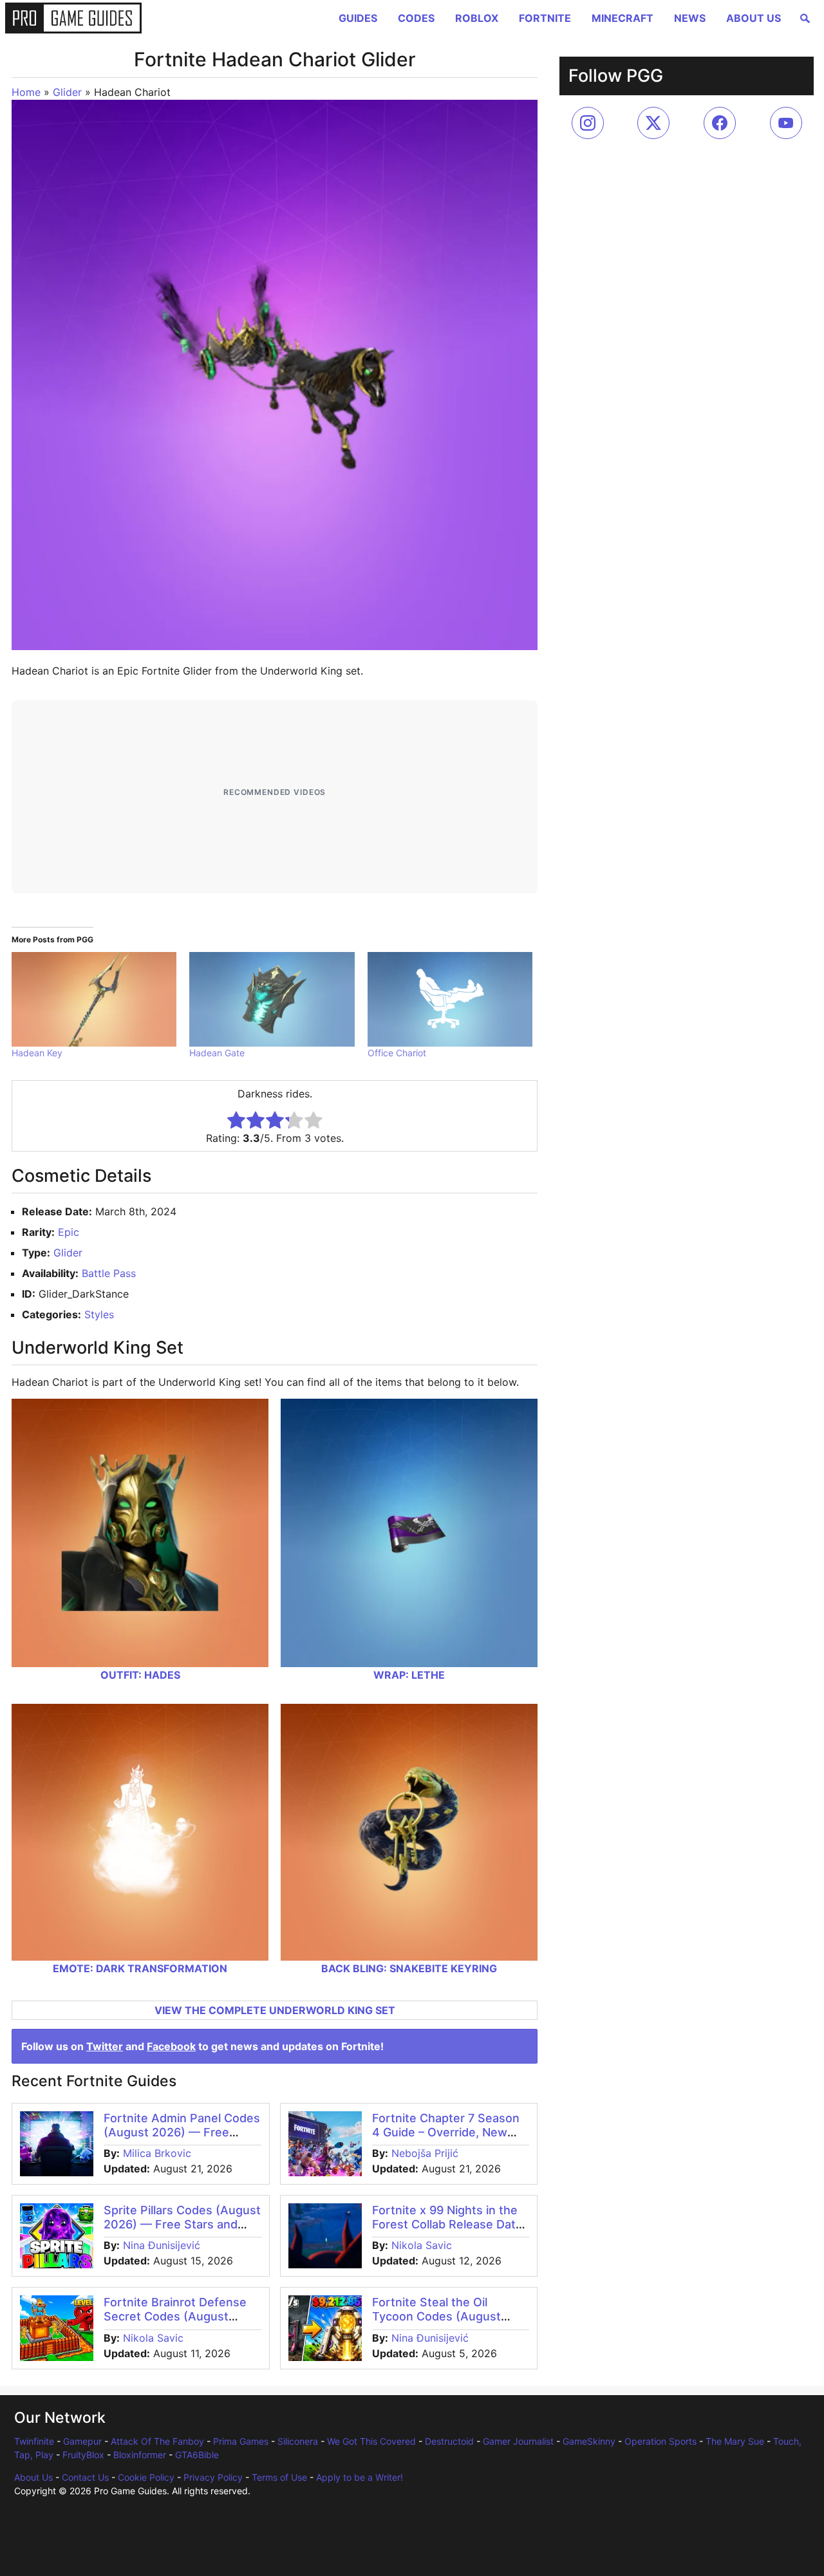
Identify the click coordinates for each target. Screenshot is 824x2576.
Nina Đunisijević (162, 2245)
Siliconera (298, 2441)
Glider (67, 92)
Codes (416, 18)
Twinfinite (34, 2441)
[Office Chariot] (450, 999)
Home (26, 92)
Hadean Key (37, 1053)
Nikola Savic (422, 2245)
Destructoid (449, 2441)
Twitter (105, 2046)
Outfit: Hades (140, 1675)
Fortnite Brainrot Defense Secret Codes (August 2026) (175, 2316)
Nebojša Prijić (425, 2153)
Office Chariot (397, 1053)
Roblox (477, 18)
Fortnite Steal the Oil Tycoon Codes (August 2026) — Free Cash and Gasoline (438, 2323)
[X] (653, 123)
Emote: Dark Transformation (140, 1968)
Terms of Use (279, 2477)
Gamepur (82, 2441)
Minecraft (623, 18)
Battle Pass (109, 1273)
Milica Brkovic (157, 2153)
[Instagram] (588, 123)
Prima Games (241, 2441)
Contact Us (85, 2477)
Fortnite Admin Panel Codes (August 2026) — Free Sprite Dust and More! (182, 2132)
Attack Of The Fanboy (157, 2441)
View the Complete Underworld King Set (275, 2010)
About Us (754, 18)
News (690, 18)
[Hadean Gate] (272, 999)
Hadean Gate (217, 1053)
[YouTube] (786, 123)
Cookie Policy (146, 2477)
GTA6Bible (197, 2455)
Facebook (171, 2046)
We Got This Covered (371, 2441)
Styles (99, 1314)
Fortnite (545, 18)
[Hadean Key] (94, 999)
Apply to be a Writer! (360, 2477)
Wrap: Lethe (409, 1675)
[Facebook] (720, 123)
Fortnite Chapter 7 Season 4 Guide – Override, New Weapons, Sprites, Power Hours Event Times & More (447, 2139)
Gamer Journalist (518, 2441)
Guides (358, 18)
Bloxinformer (140, 2455)
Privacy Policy (213, 2477)
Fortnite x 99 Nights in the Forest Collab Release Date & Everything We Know (447, 2224)
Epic (69, 1232)
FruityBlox (83, 2455)
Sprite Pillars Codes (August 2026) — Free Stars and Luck (182, 2224)
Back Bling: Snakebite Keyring (409, 1968)
